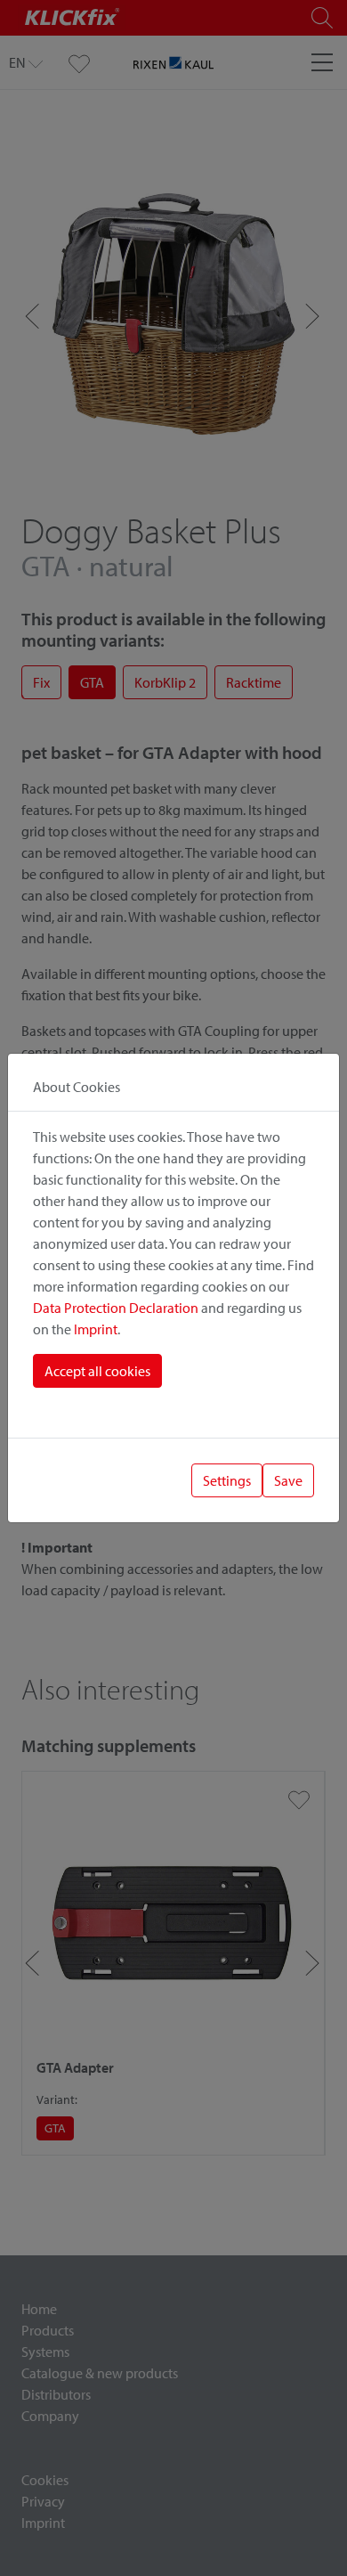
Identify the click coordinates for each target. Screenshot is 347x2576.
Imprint (96, 1329)
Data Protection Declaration (116, 1308)
